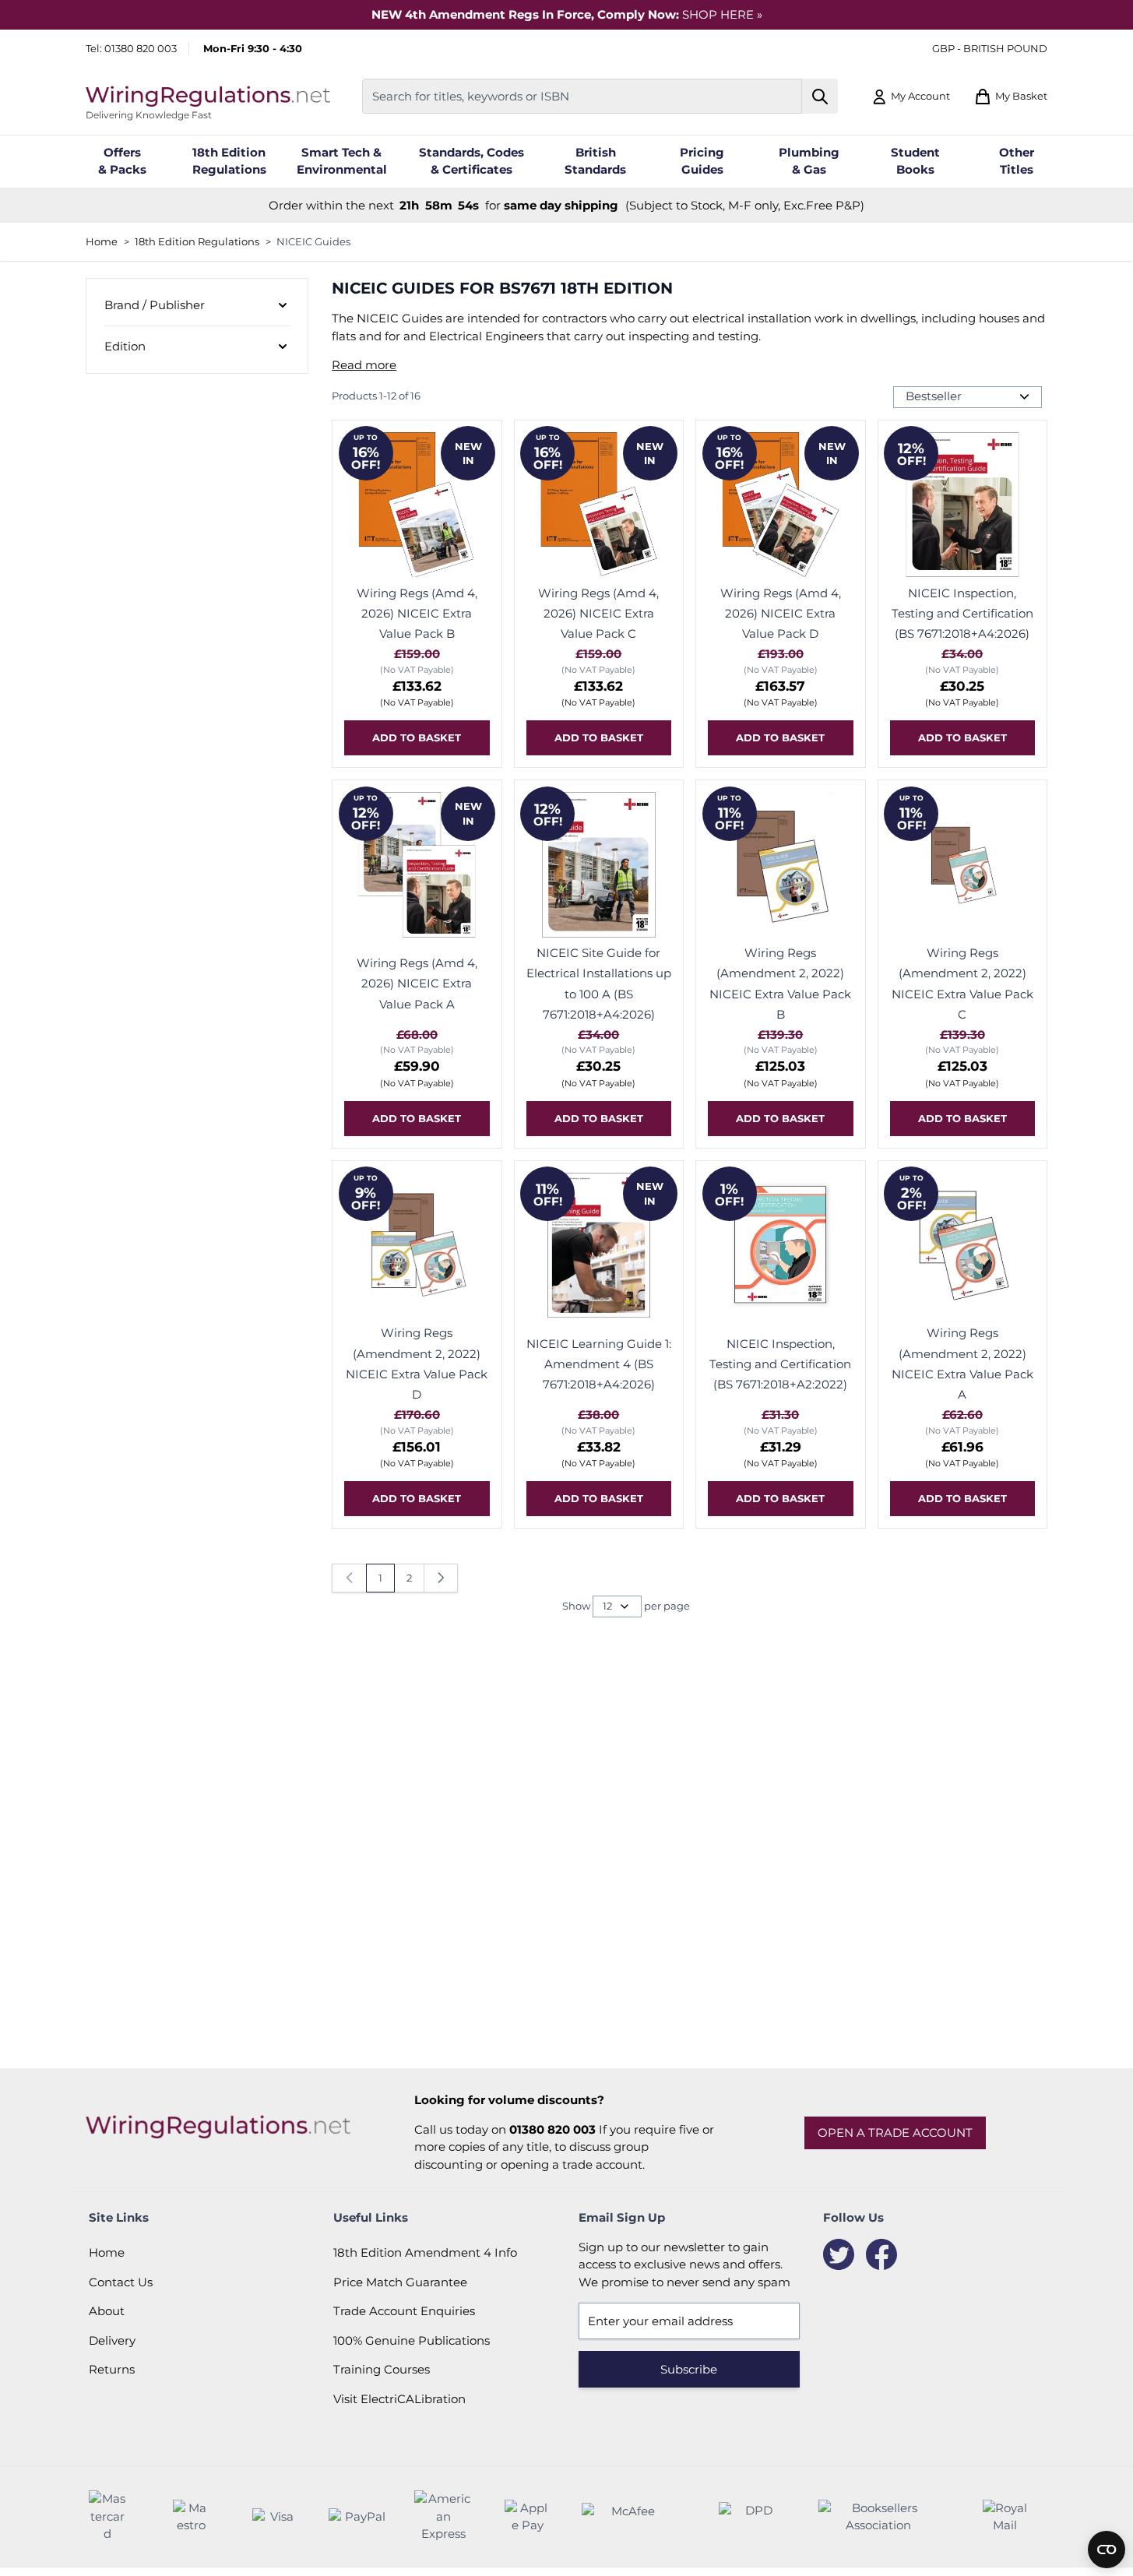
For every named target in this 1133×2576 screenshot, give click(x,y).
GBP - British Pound (990, 48)
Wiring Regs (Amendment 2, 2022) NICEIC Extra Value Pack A (962, 1364)
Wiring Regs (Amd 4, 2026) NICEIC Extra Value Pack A (417, 984)
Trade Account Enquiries (404, 2311)
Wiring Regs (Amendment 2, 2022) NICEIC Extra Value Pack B (780, 984)
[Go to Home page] (208, 96)
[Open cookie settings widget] (1107, 2550)
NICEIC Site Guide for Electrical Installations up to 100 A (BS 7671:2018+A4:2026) (599, 984)
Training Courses (382, 2369)
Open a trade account (895, 2133)
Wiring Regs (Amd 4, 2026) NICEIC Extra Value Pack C (598, 614)
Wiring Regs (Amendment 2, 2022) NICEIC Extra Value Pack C (962, 984)
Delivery (112, 2340)
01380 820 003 (141, 48)
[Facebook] (881, 2254)
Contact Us (121, 2282)
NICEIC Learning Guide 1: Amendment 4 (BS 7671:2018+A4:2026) (599, 1364)
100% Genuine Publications (412, 2340)
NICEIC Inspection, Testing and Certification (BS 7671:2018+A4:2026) (962, 614)
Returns (112, 2369)
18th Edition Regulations (197, 241)
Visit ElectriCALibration (399, 2399)
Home (102, 241)
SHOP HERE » (722, 14)
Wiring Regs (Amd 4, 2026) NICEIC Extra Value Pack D (781, 614)
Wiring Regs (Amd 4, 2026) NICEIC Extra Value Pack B (417, 614)
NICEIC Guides (313, 241)
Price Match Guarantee (400, 2282)
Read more (364, 365)
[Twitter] (839, 2254)
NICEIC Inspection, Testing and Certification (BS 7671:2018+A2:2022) (780, 1364)
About (107, 2311)
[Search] (820, 96)
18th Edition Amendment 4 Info (425, 2252)
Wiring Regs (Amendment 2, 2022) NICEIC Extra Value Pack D (417, 1364)
